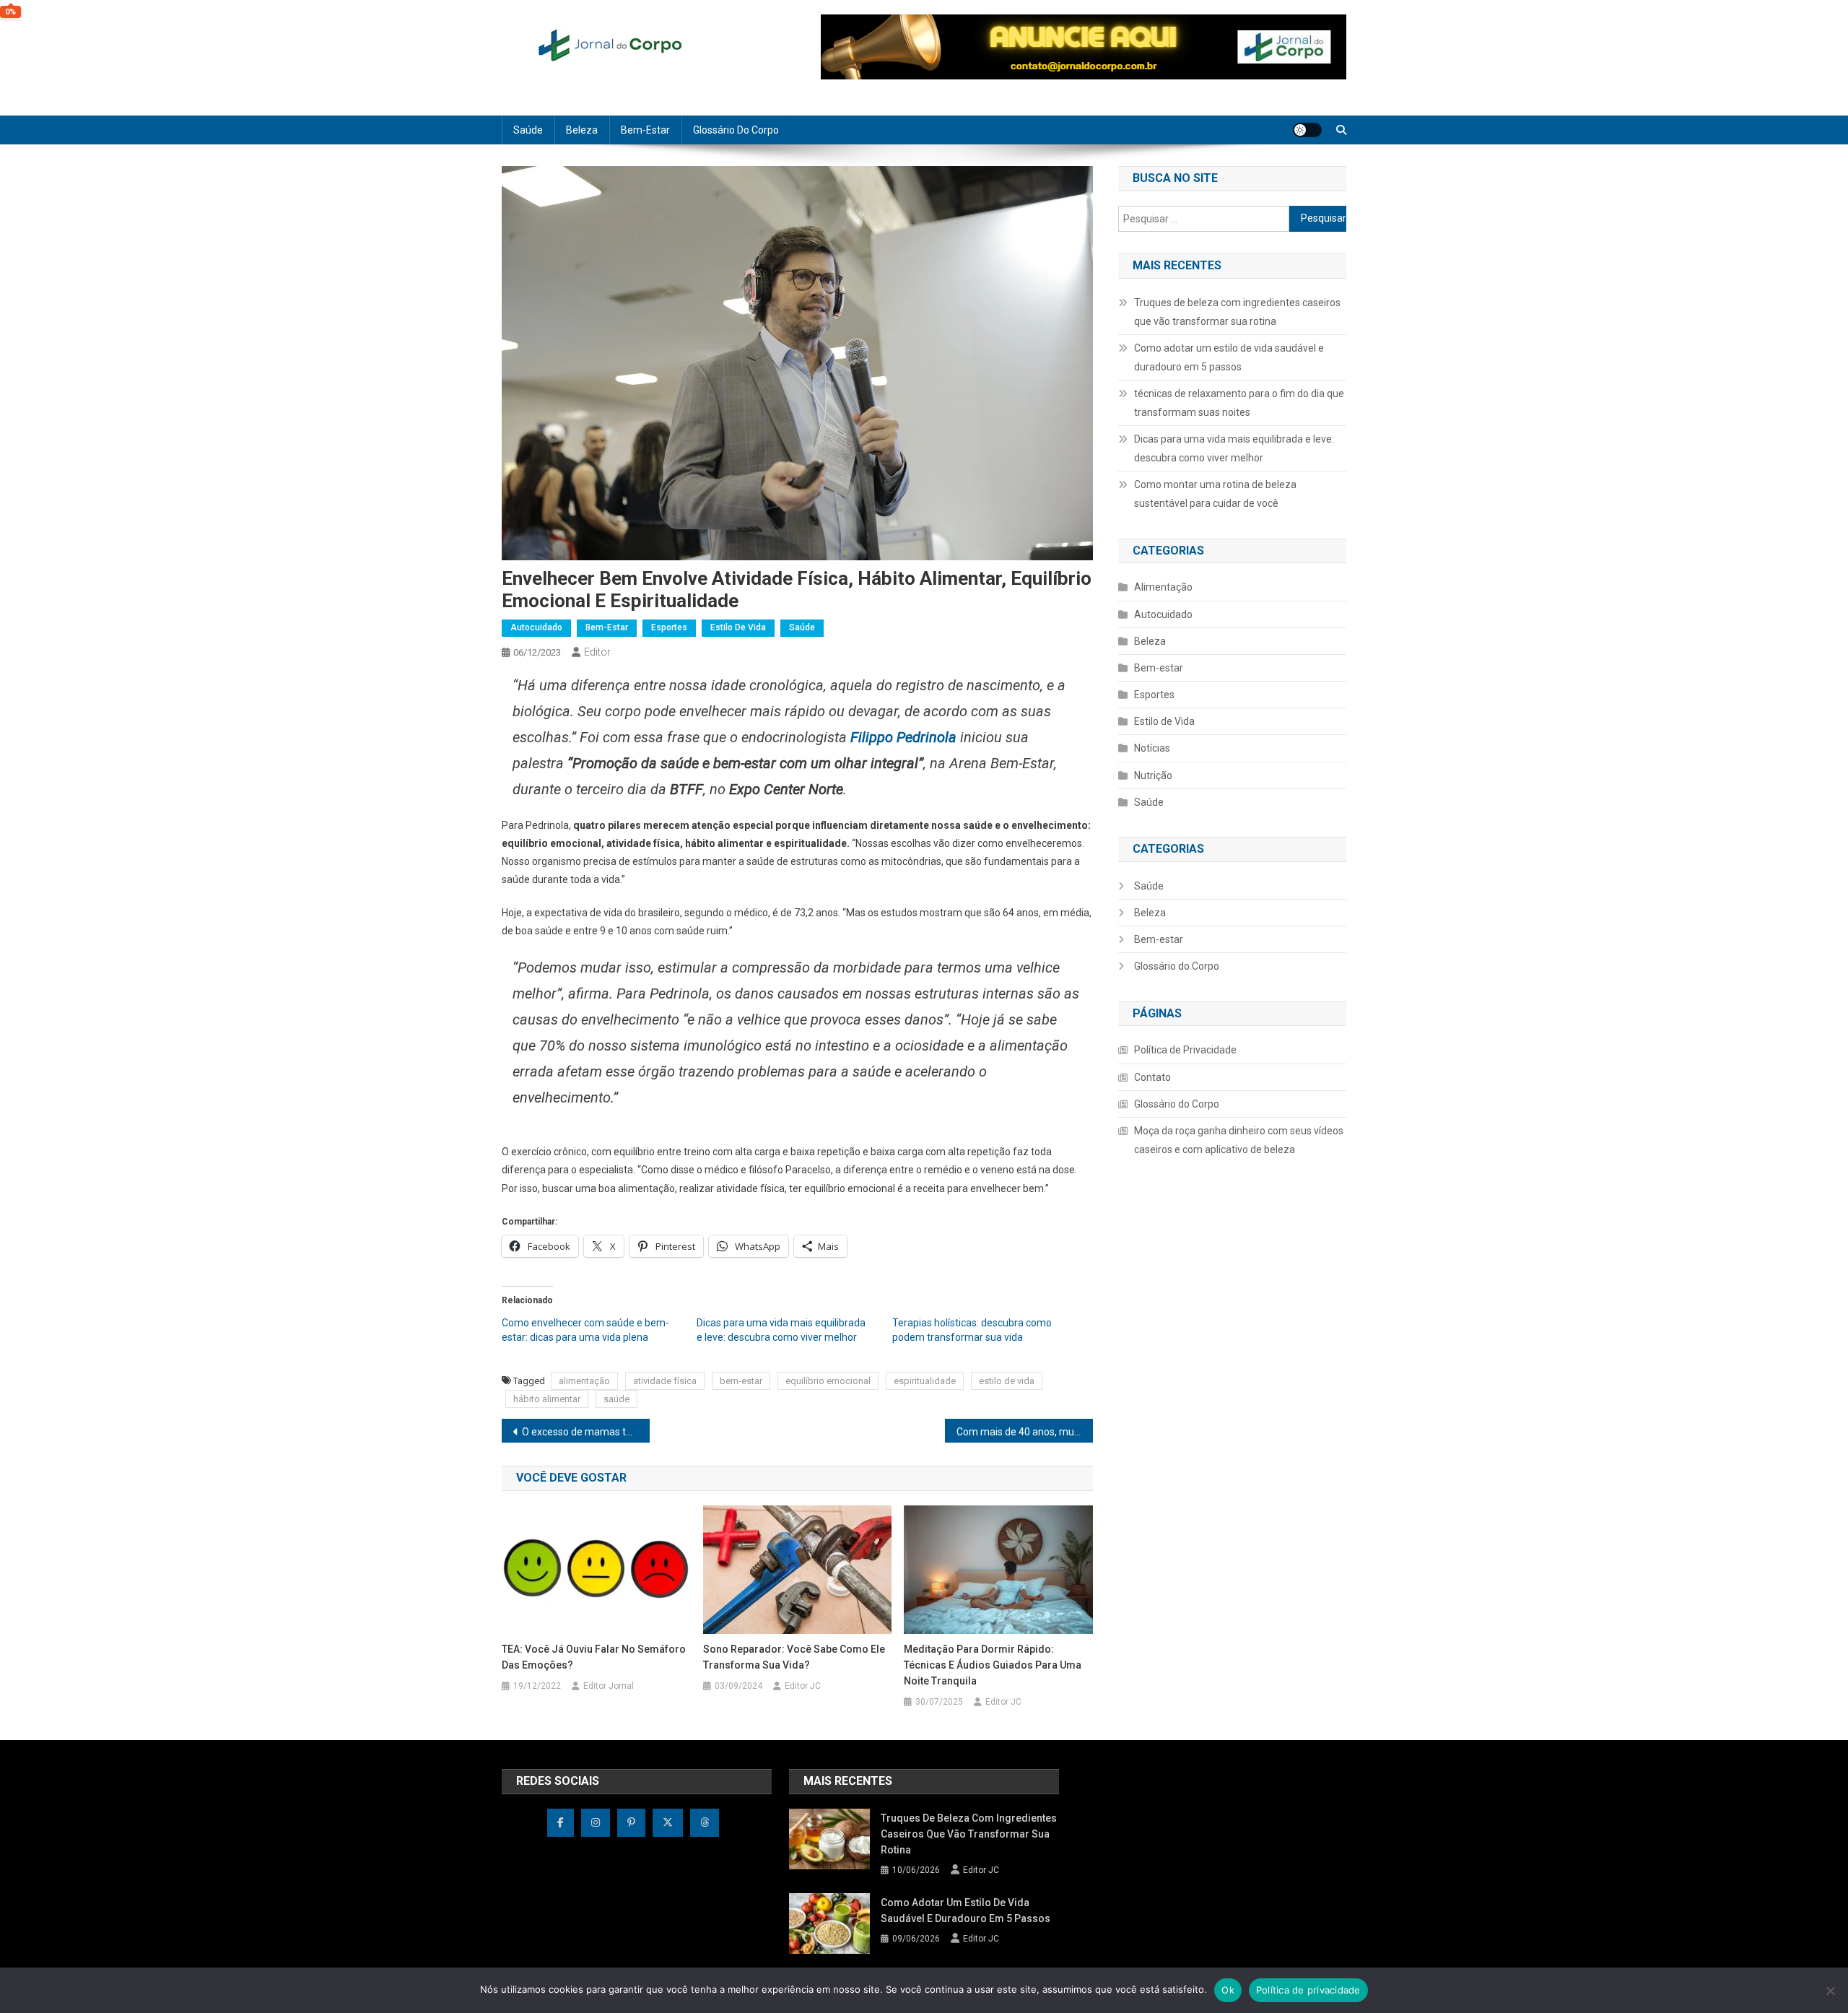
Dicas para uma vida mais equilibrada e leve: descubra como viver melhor (1234, 448)
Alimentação (1163, 587)
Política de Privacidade (1185, 1050)
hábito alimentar (547, 1399)
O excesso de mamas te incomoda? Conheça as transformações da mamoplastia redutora (586, 1432)
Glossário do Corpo (736, 130)
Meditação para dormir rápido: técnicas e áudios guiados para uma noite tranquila (993, 1665)
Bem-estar (645, 130)
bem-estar (741, 1381)
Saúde (528, 130)
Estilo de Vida (738, 627)
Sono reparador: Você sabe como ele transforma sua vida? (794, 1657)
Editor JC (803, 1686)
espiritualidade (925, 1381)
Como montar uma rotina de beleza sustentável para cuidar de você (1215, 494)
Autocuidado (536, 627)
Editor (597, 652)
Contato (1152, 1077)
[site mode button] (1307, 130)
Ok (1228, 1990)
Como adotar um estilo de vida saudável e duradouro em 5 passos (1229, 357)
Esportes (669, 627)
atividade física (665, 1381)
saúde (616, 1399)
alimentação (584, 1381)
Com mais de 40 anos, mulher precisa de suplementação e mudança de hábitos (1025, 1432)
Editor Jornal (609, 1686)
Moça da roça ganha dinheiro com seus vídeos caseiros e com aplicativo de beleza (1239, 1140)
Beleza (582, 130)
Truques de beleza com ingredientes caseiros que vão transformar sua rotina (1237, 312)
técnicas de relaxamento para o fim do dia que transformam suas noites (1239, 403)
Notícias (1152, 748)
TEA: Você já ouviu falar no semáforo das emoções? (594, 1657)
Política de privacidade (1308, 1990)
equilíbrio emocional (828, 1381)
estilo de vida (1007, 1381)
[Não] (1830, 1991)
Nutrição (1153, 775)
